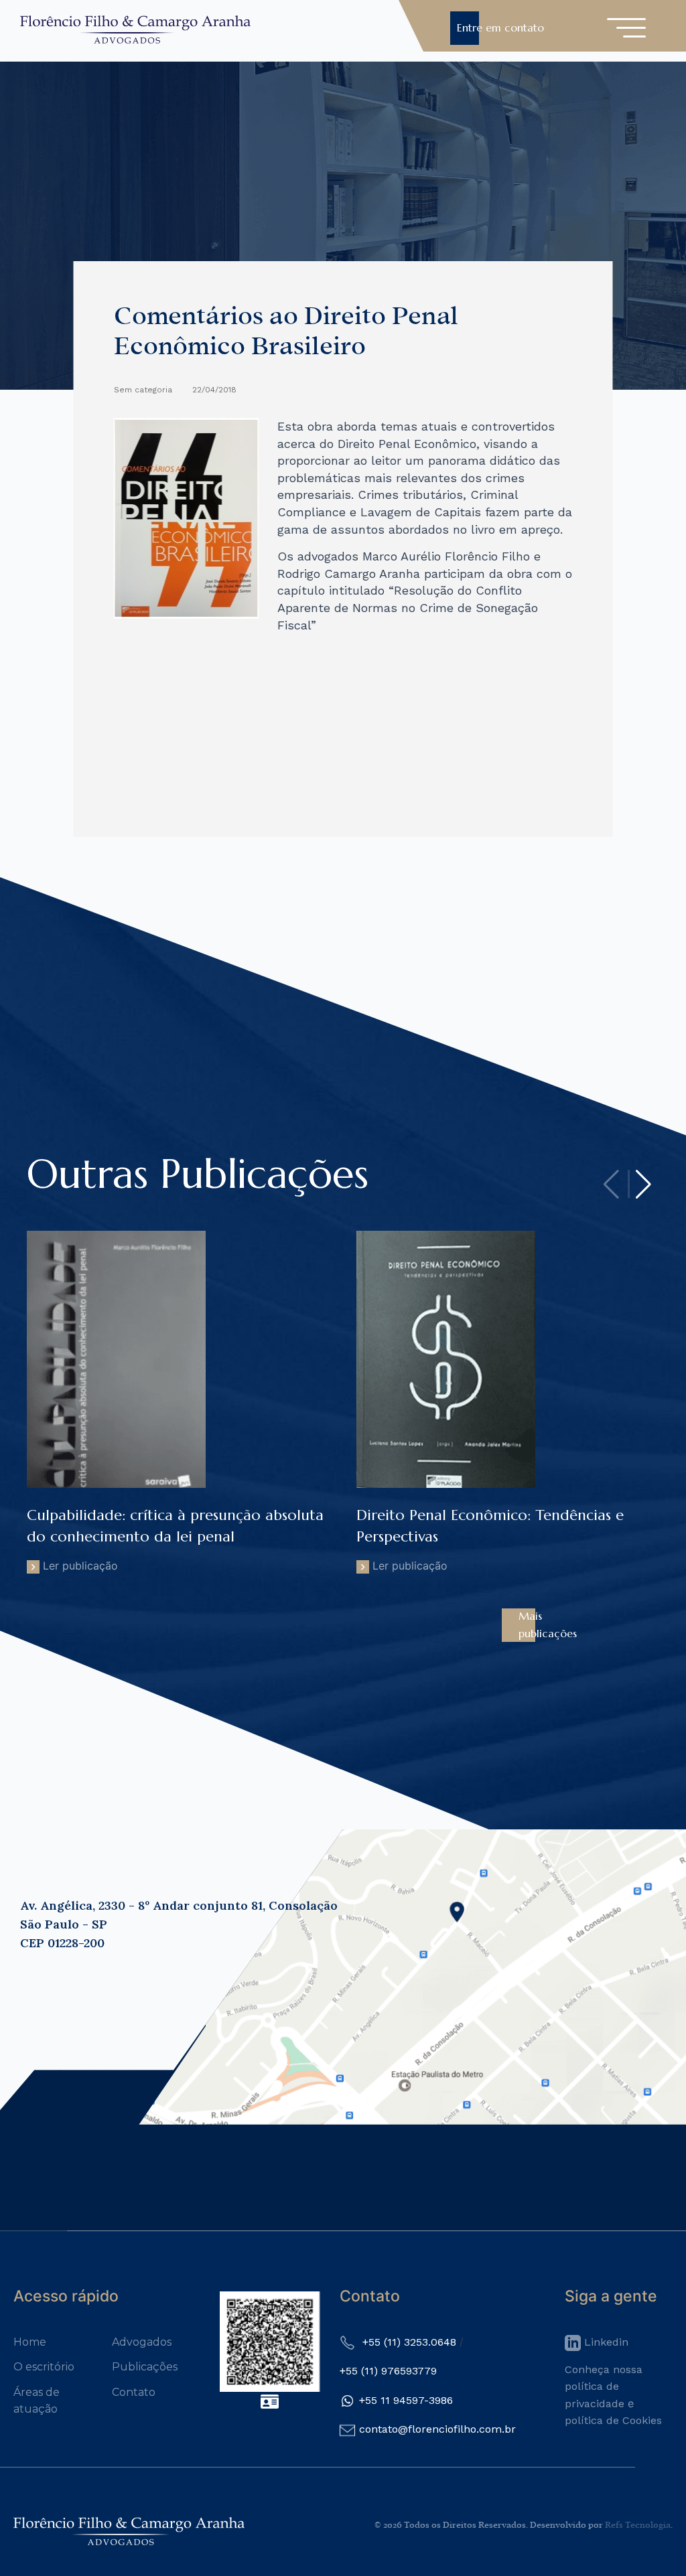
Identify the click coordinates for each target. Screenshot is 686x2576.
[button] (643, 1185)
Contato (134, 2392)
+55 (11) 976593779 (388, 2371)
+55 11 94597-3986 (406, 2400)
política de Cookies (613, 2420)
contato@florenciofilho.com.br (437, 2429)
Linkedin (605, 2342)
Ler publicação (175, 1539)
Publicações (145, 2367)
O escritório (44, 2367)
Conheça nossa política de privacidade (604, 2386)
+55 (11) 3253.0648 (409, 2342)
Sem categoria (143, 390)
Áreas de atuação (37, 2401)
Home (30, 2342)
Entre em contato (500, 27)
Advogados (142, 2342)
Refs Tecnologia (638, 2525)
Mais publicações (548, 1624)
